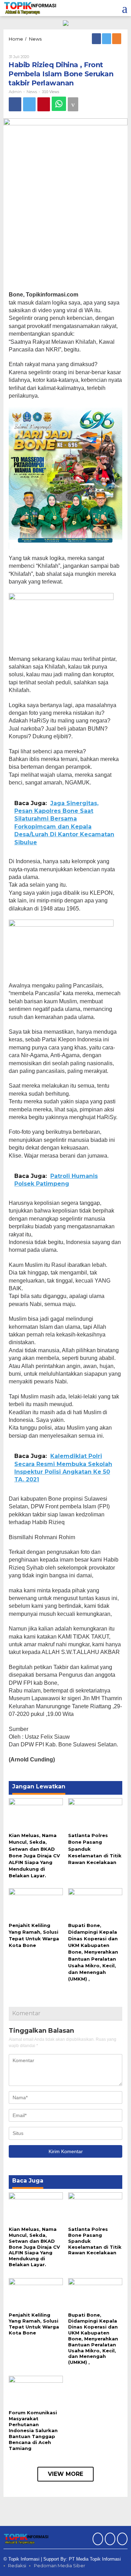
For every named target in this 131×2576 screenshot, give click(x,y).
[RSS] (117, 39)
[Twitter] (107, 39)
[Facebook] (97, 39)
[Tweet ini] (29, 104)
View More (65, 2474)
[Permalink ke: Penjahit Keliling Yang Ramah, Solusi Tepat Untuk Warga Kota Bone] (36, 1904)
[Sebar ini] (15, 104)
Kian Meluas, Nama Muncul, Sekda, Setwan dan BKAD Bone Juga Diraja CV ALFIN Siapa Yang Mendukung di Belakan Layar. (34, 1855)
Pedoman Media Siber (60, 2565)
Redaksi (17, 2565)
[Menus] (125, 8)
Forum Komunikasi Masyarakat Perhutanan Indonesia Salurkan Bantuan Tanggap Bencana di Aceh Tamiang (33, 2430)
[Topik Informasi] (31, 8)
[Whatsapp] (59, 104)
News (32, 92)
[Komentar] (73, 104)
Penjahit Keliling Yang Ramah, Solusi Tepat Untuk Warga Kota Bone (34, 2324)
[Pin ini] (44, 104)
